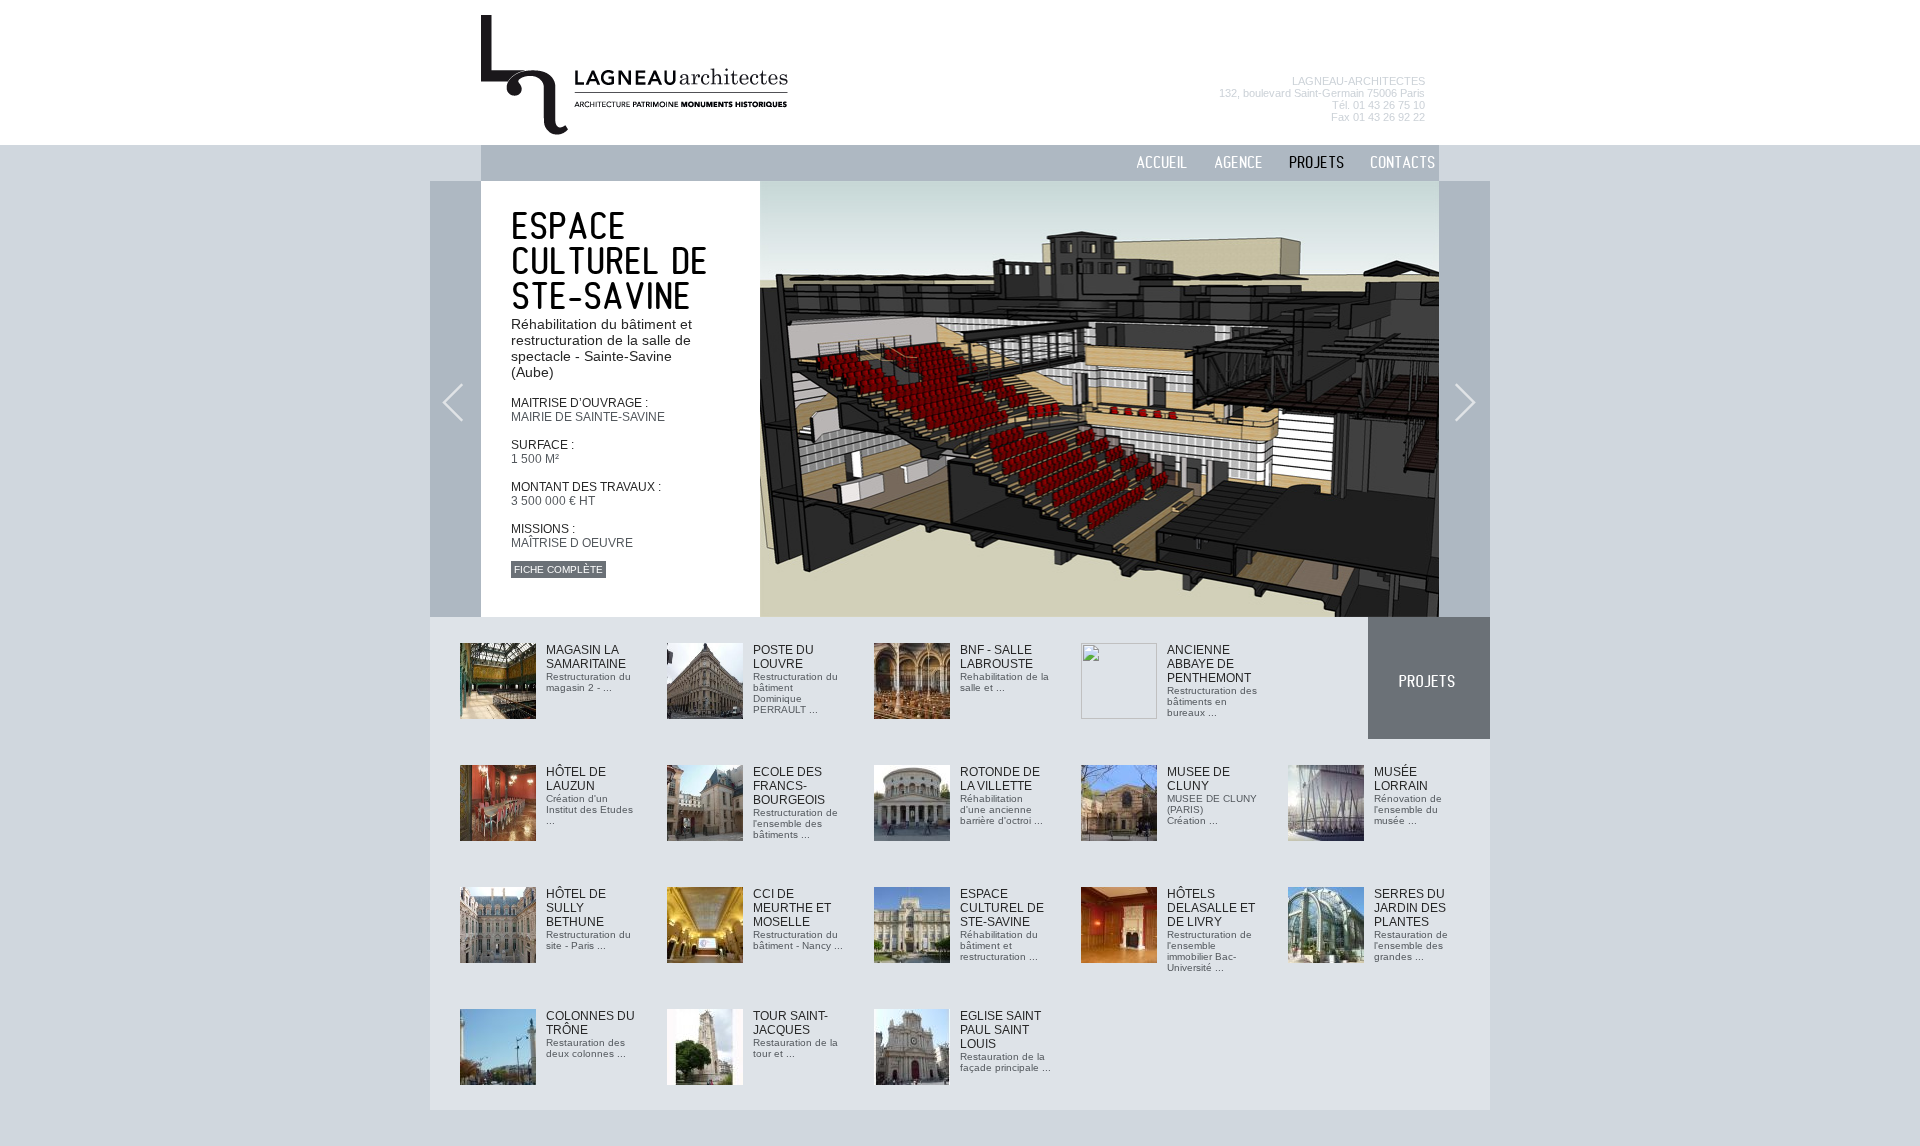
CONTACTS (1402, 163)
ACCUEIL (1162, 163)
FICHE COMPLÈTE (558, 569)
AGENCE (1238, 163)
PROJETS (1316, 163)
